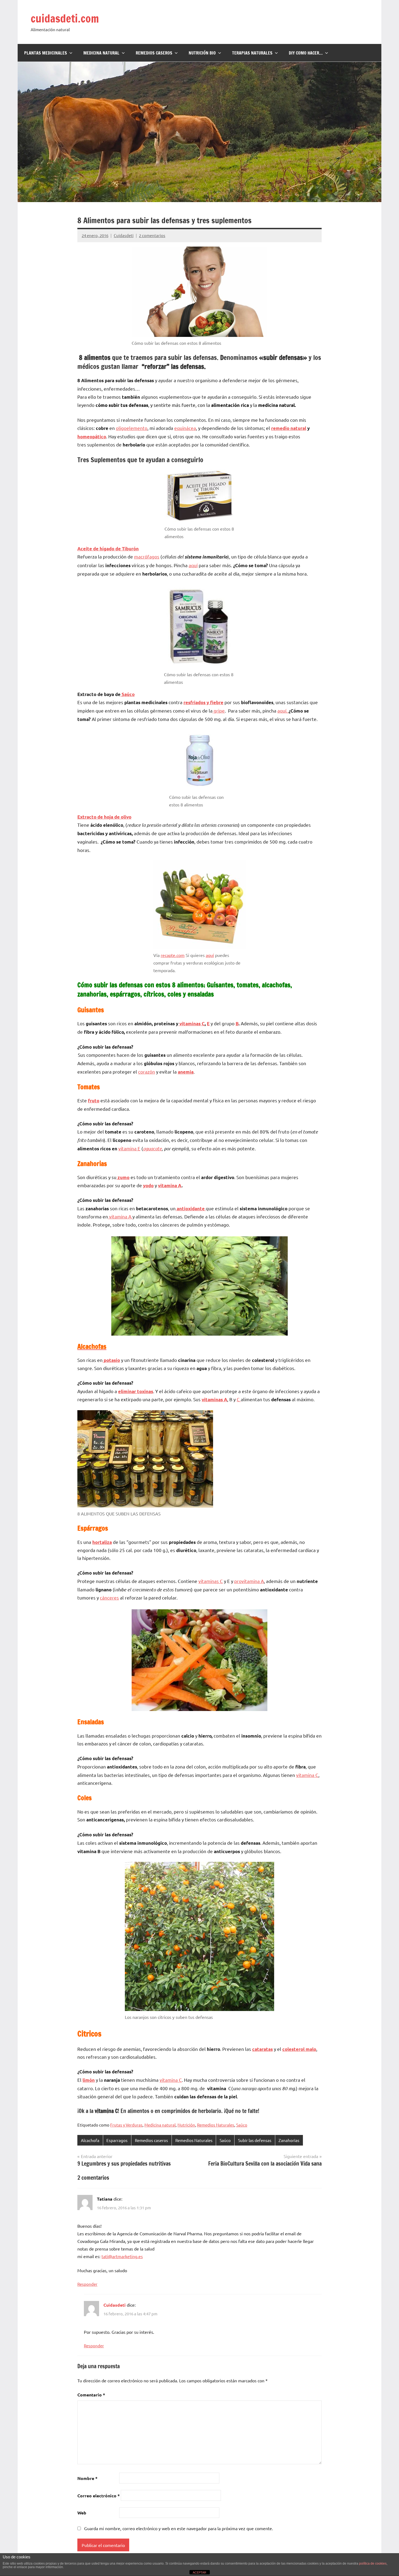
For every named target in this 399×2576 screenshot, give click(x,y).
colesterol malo (299, 2049)
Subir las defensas (255, 2140)
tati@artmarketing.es (122, 2256)
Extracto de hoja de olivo (104, 817)
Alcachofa (90, 2140)
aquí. (283, 711)
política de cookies (373, 2564)
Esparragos (117, 2140)
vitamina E (129, 1148)
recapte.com (173, 955)
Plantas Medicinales (46, 53)
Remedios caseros (151, 2140)
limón (89, 2080)
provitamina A (249, 1581)
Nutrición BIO (202, 53)
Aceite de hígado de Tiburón (108, 549)
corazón (147, 1072)
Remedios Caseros (154, 53)
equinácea (185, 428)
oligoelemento (132, 428)
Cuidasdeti (124, 235)
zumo (123, 1177)
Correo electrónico (99, 2496)
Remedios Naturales (216, 2125)
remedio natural (289, 428)
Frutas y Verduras (126, 2125)
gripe (219, 711)
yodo (148, 1185)
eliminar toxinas (136, 1391)
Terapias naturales (252, 53)
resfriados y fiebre (203, 702)
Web (82, 2513)
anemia (186, 1072)
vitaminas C (191, 1024)
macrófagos (147, 556)
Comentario (91, 2395)
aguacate (152, 1148)
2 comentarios (152, 235)
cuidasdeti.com (65, 18)
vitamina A (170, 1185)
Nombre (87, 2478)
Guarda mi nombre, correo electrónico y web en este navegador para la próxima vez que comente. (179, 2528)
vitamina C (307, 1775)
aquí (193, 565)
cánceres (109, 1597)
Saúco (128, 694)
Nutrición (186, 2125)
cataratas (262, 2049)
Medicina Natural (101, 53)
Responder (87, 2284)
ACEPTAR (199, 2572)
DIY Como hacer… (306, 53)
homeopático (92, 437)
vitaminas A (214, 1399)
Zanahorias (289, 2140)
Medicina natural (160, 2125)
